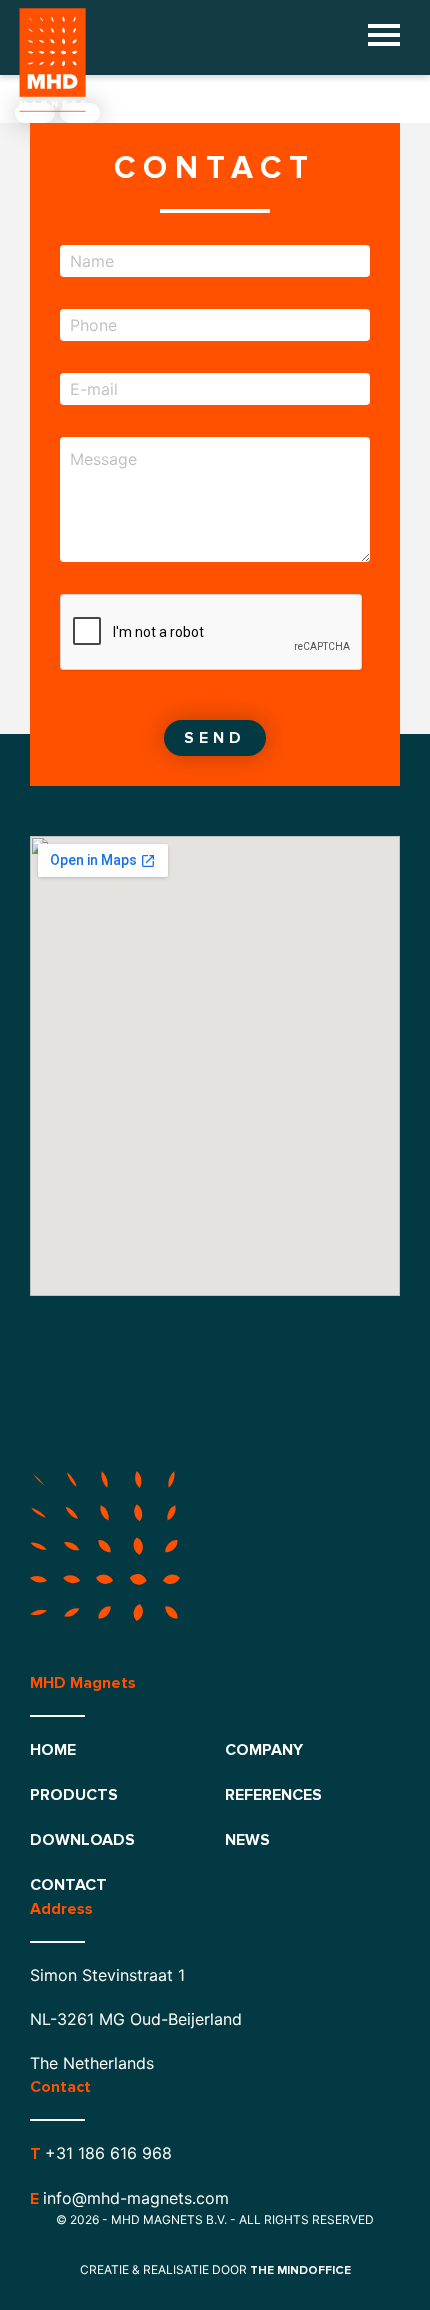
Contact (68, 1885)
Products (74, 1795)
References (273, 1795)
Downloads (82, 1840)
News (247, 1840)
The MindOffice (300, 2270)
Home (53, 1750)
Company (264, 1750)
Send (215, 738)
